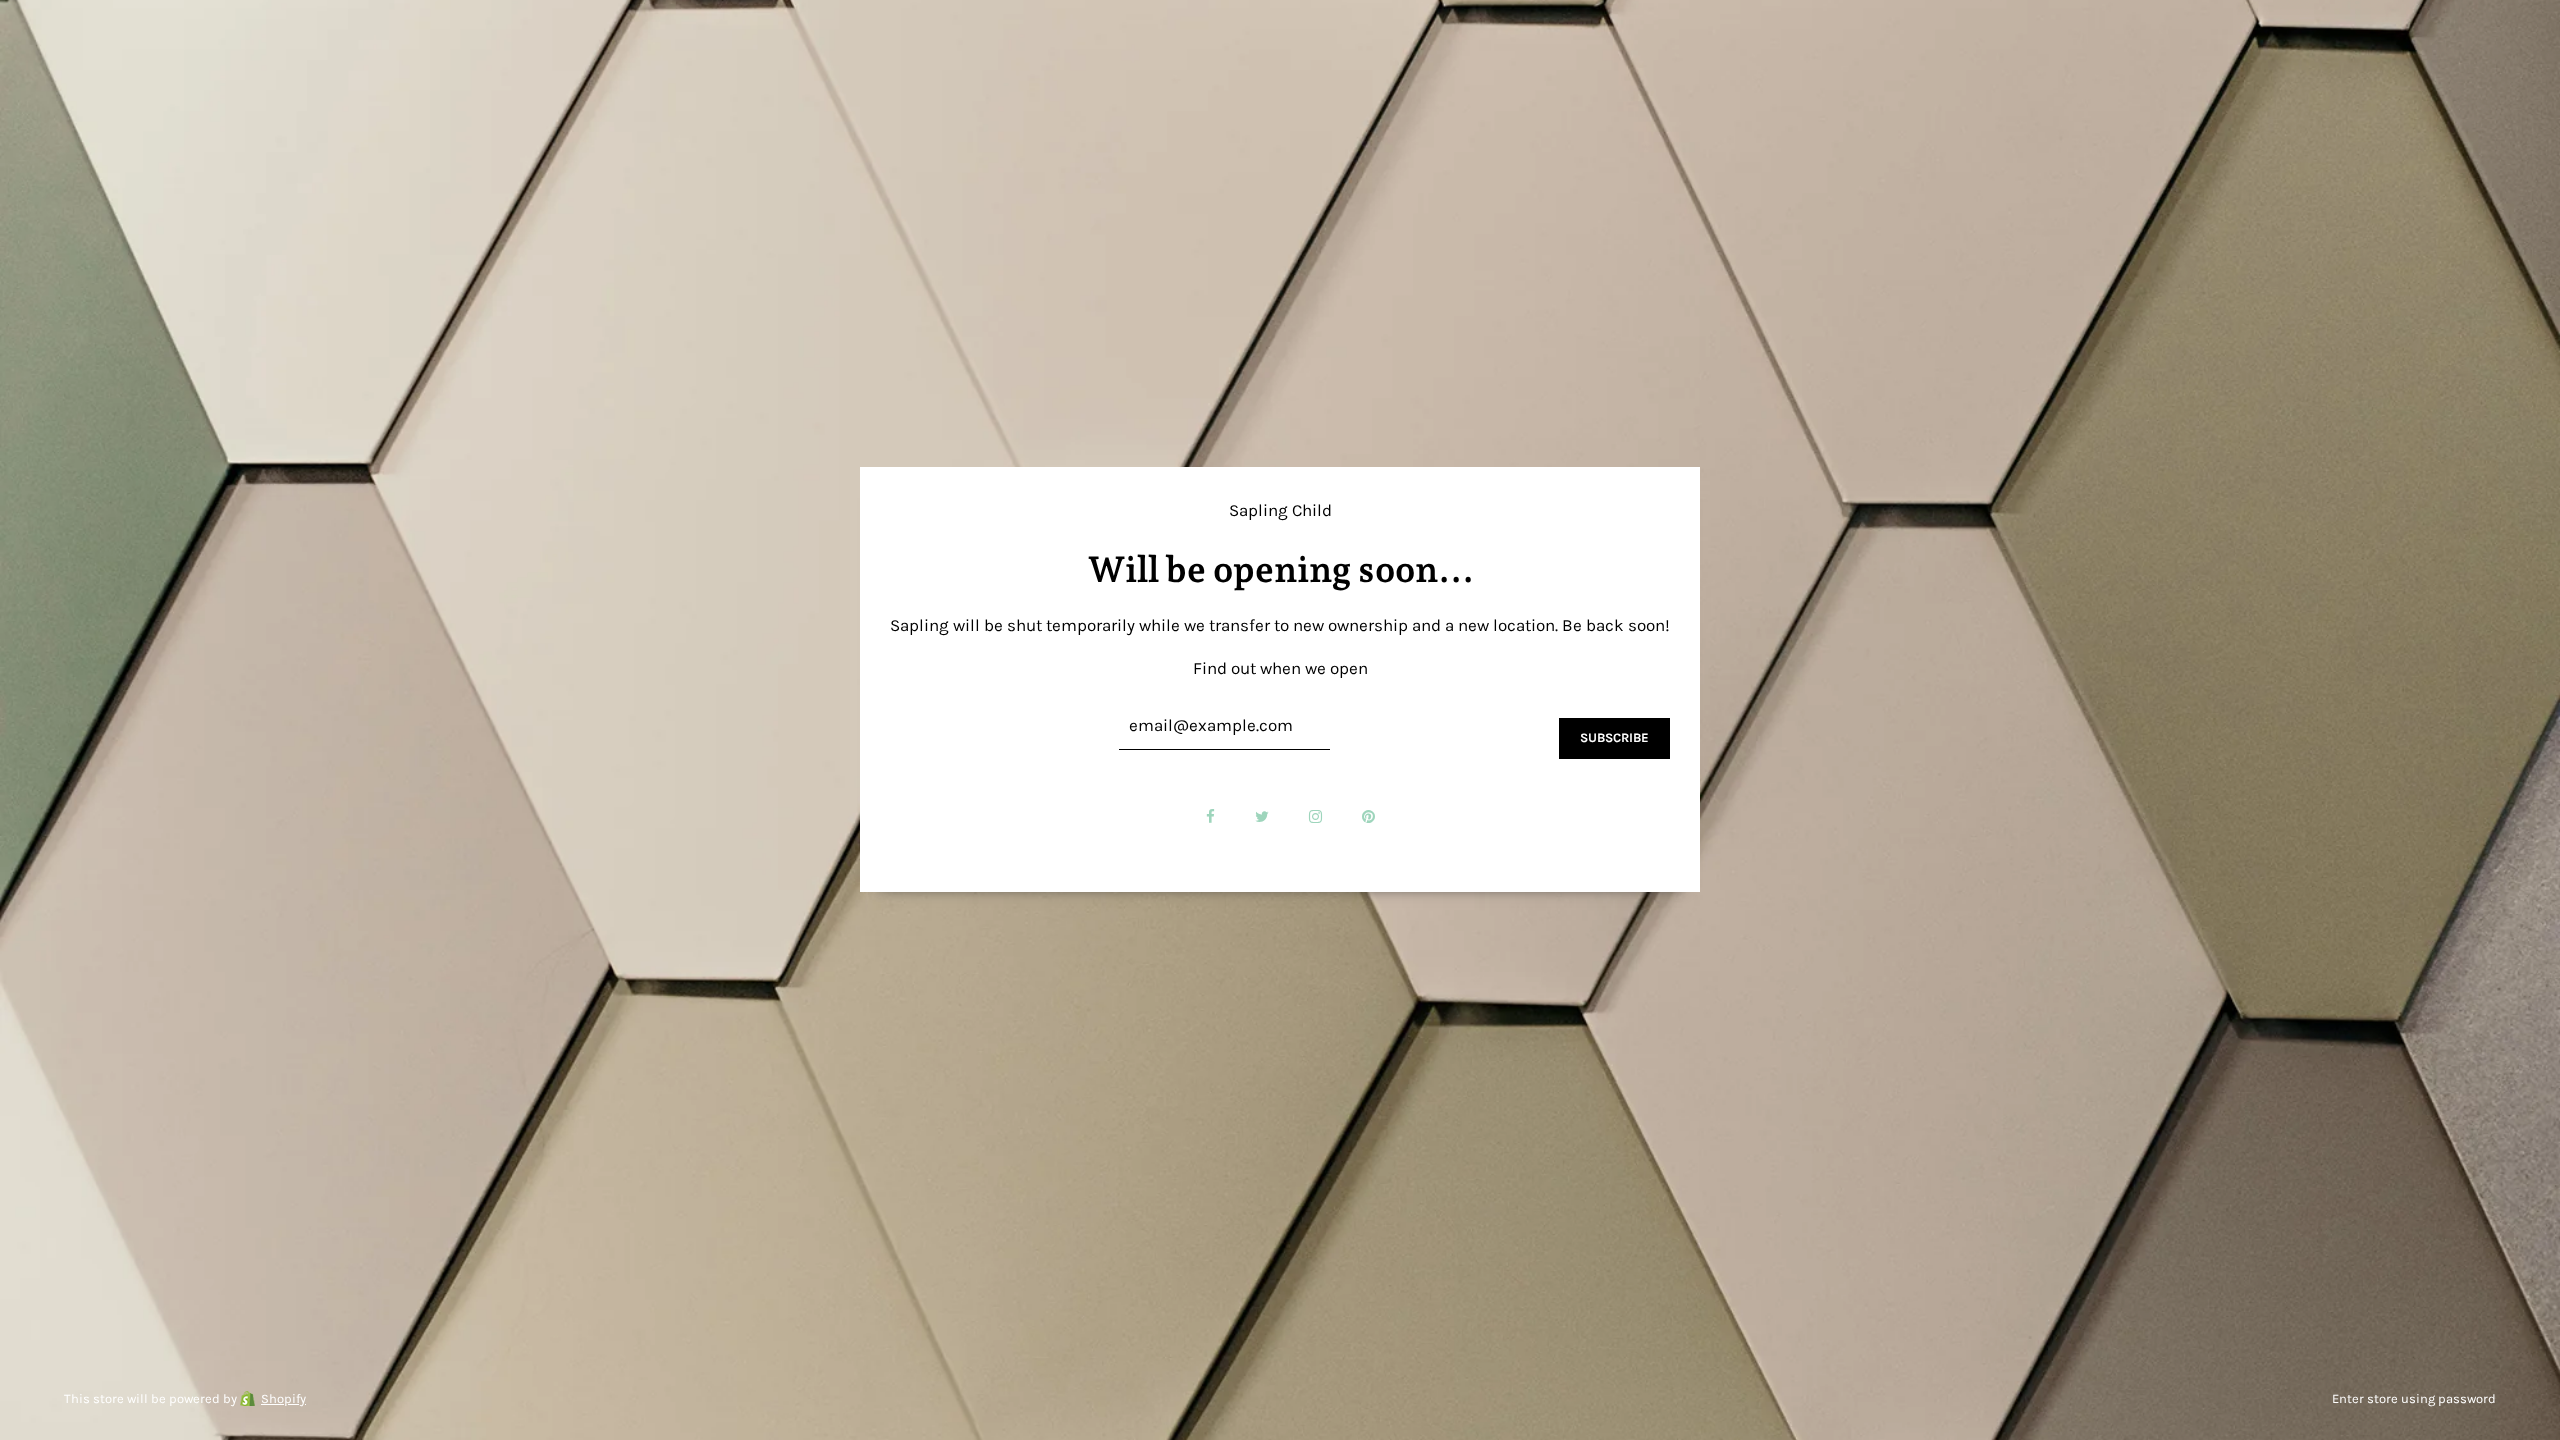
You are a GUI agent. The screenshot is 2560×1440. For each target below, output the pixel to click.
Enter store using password (2414, 1398)
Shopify (283, 1398)
